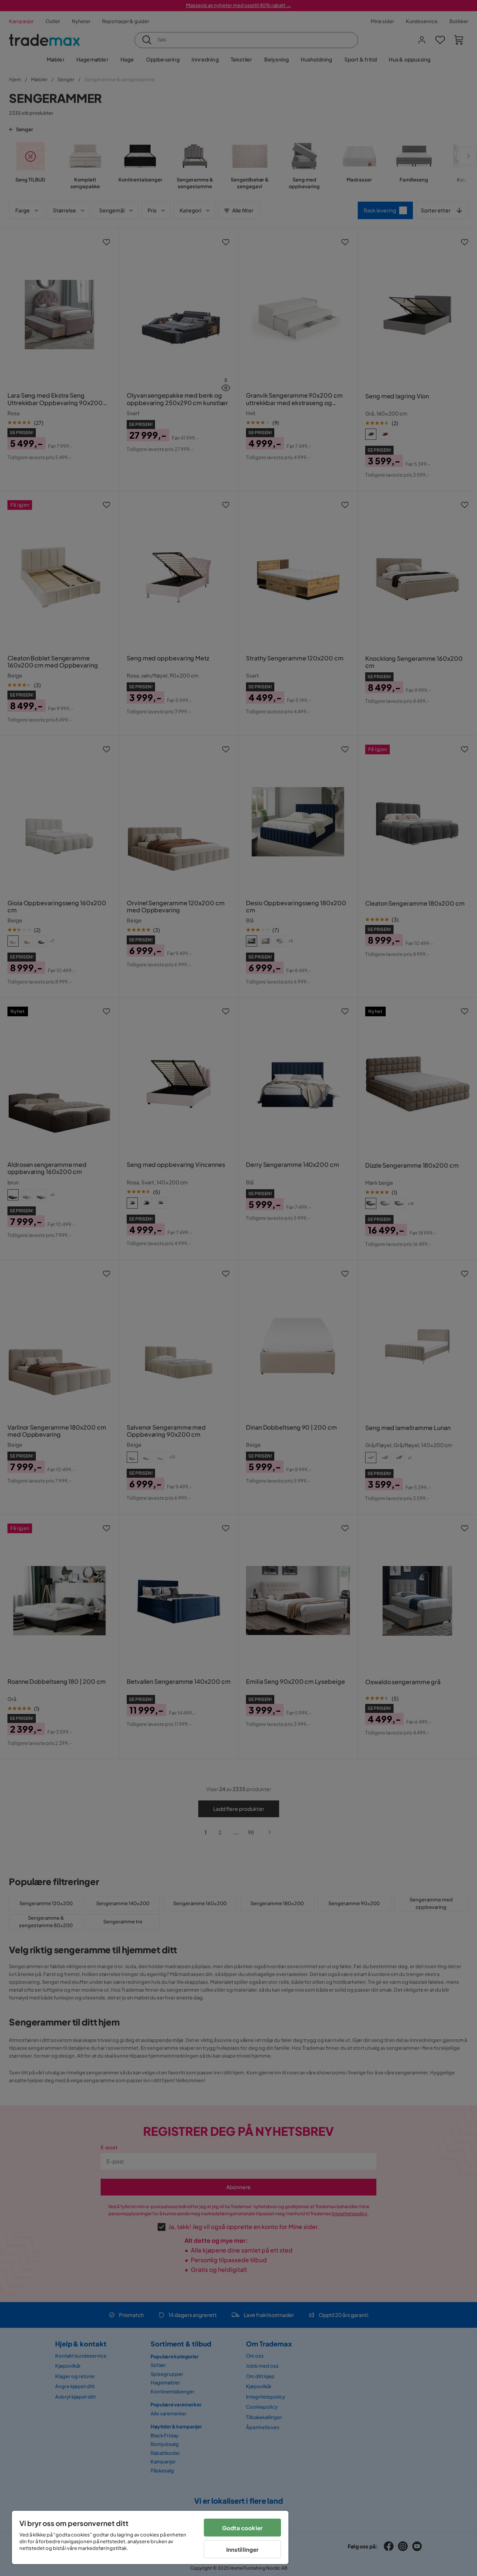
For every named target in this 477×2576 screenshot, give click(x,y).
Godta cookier (242, 2528)
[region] (150, 2537)
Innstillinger (243, 2549)
